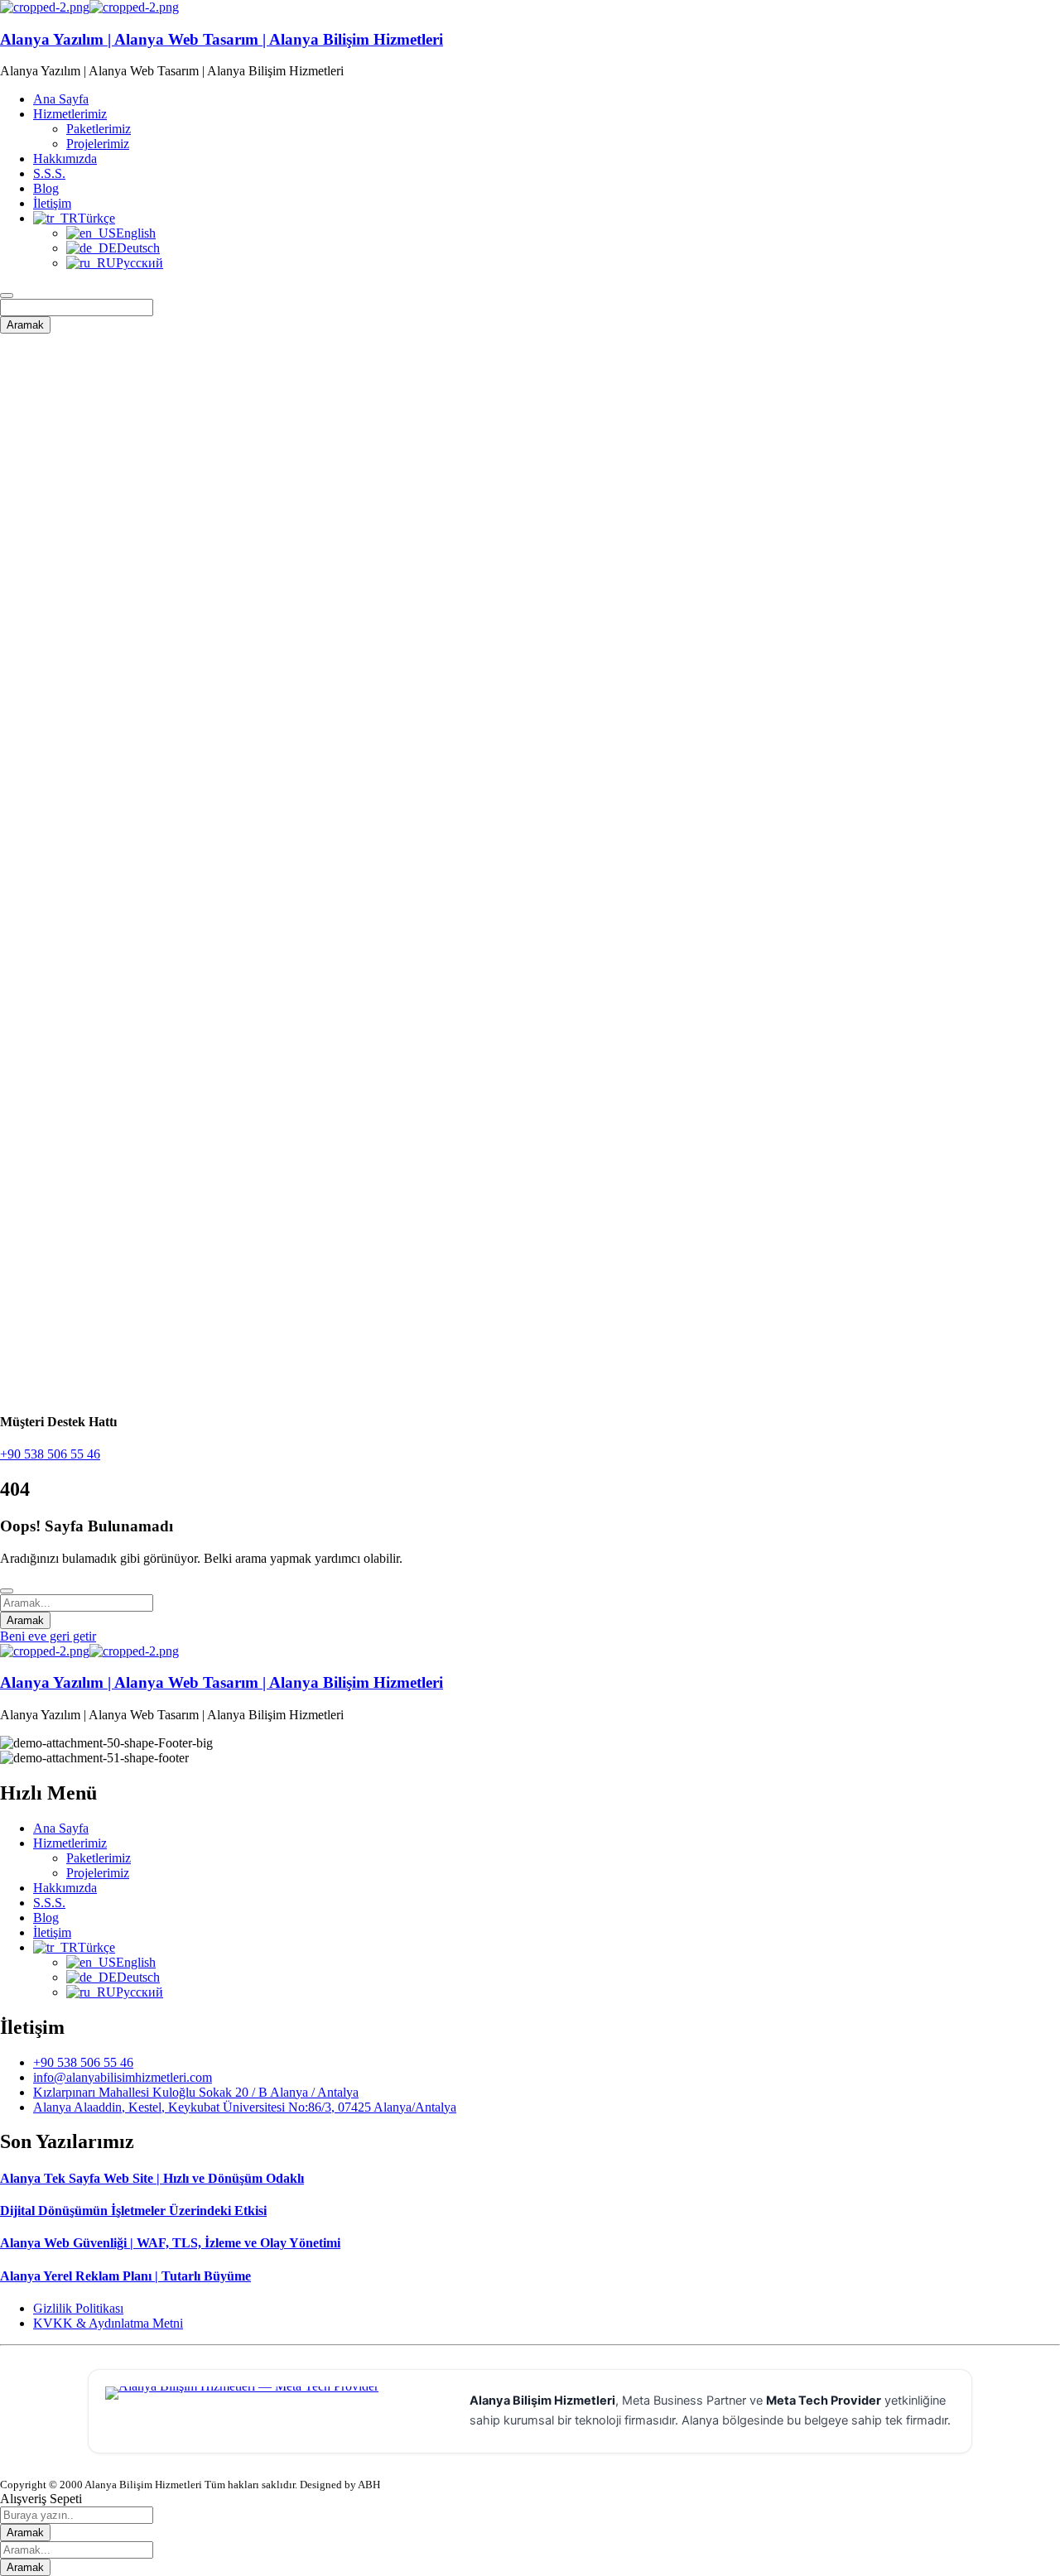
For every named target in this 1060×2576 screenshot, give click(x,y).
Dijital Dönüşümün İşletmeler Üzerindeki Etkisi (133, 2211)
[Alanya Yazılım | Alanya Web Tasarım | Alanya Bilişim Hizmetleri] (45, 7)
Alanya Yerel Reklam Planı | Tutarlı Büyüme (125, 2276)
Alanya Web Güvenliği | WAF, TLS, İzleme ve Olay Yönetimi (170, 2243)
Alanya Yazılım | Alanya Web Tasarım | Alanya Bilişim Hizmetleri (222, 39)
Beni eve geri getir (48, 1636)
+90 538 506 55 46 (50, 1454)
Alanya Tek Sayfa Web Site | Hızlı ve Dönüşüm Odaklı (152, 2178)
